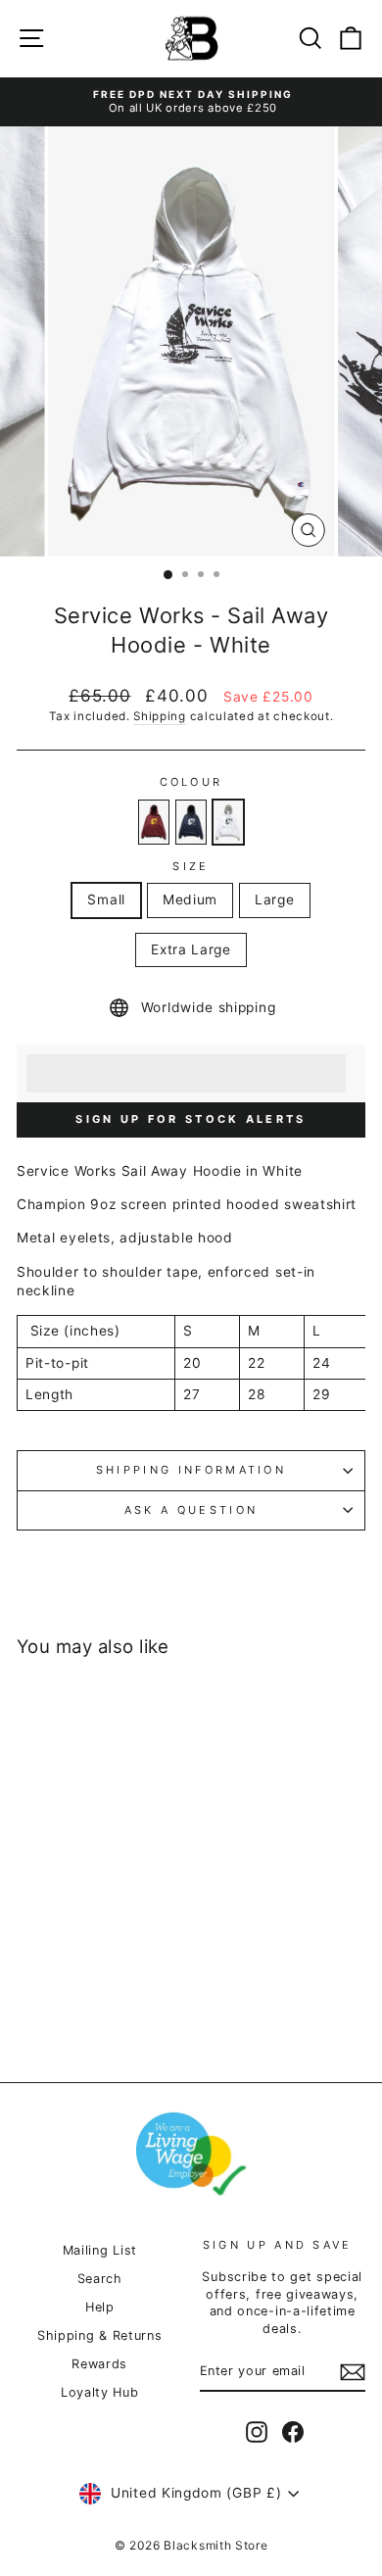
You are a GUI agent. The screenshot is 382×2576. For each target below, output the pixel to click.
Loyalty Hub (100, 2392)
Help (100, 2307)
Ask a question (191, 1510)
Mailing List (100, 2250)
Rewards (99, 2364)
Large (274, 899)
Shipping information (191, 1470)
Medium (190, 899)
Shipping (160, 716)
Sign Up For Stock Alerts (191, 1119)
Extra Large (191, 949)
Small (106, 899)
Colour (191, 782)
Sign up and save (278, 2245)
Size (191, 866)
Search (100, 2279)
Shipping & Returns (99, 2335)
